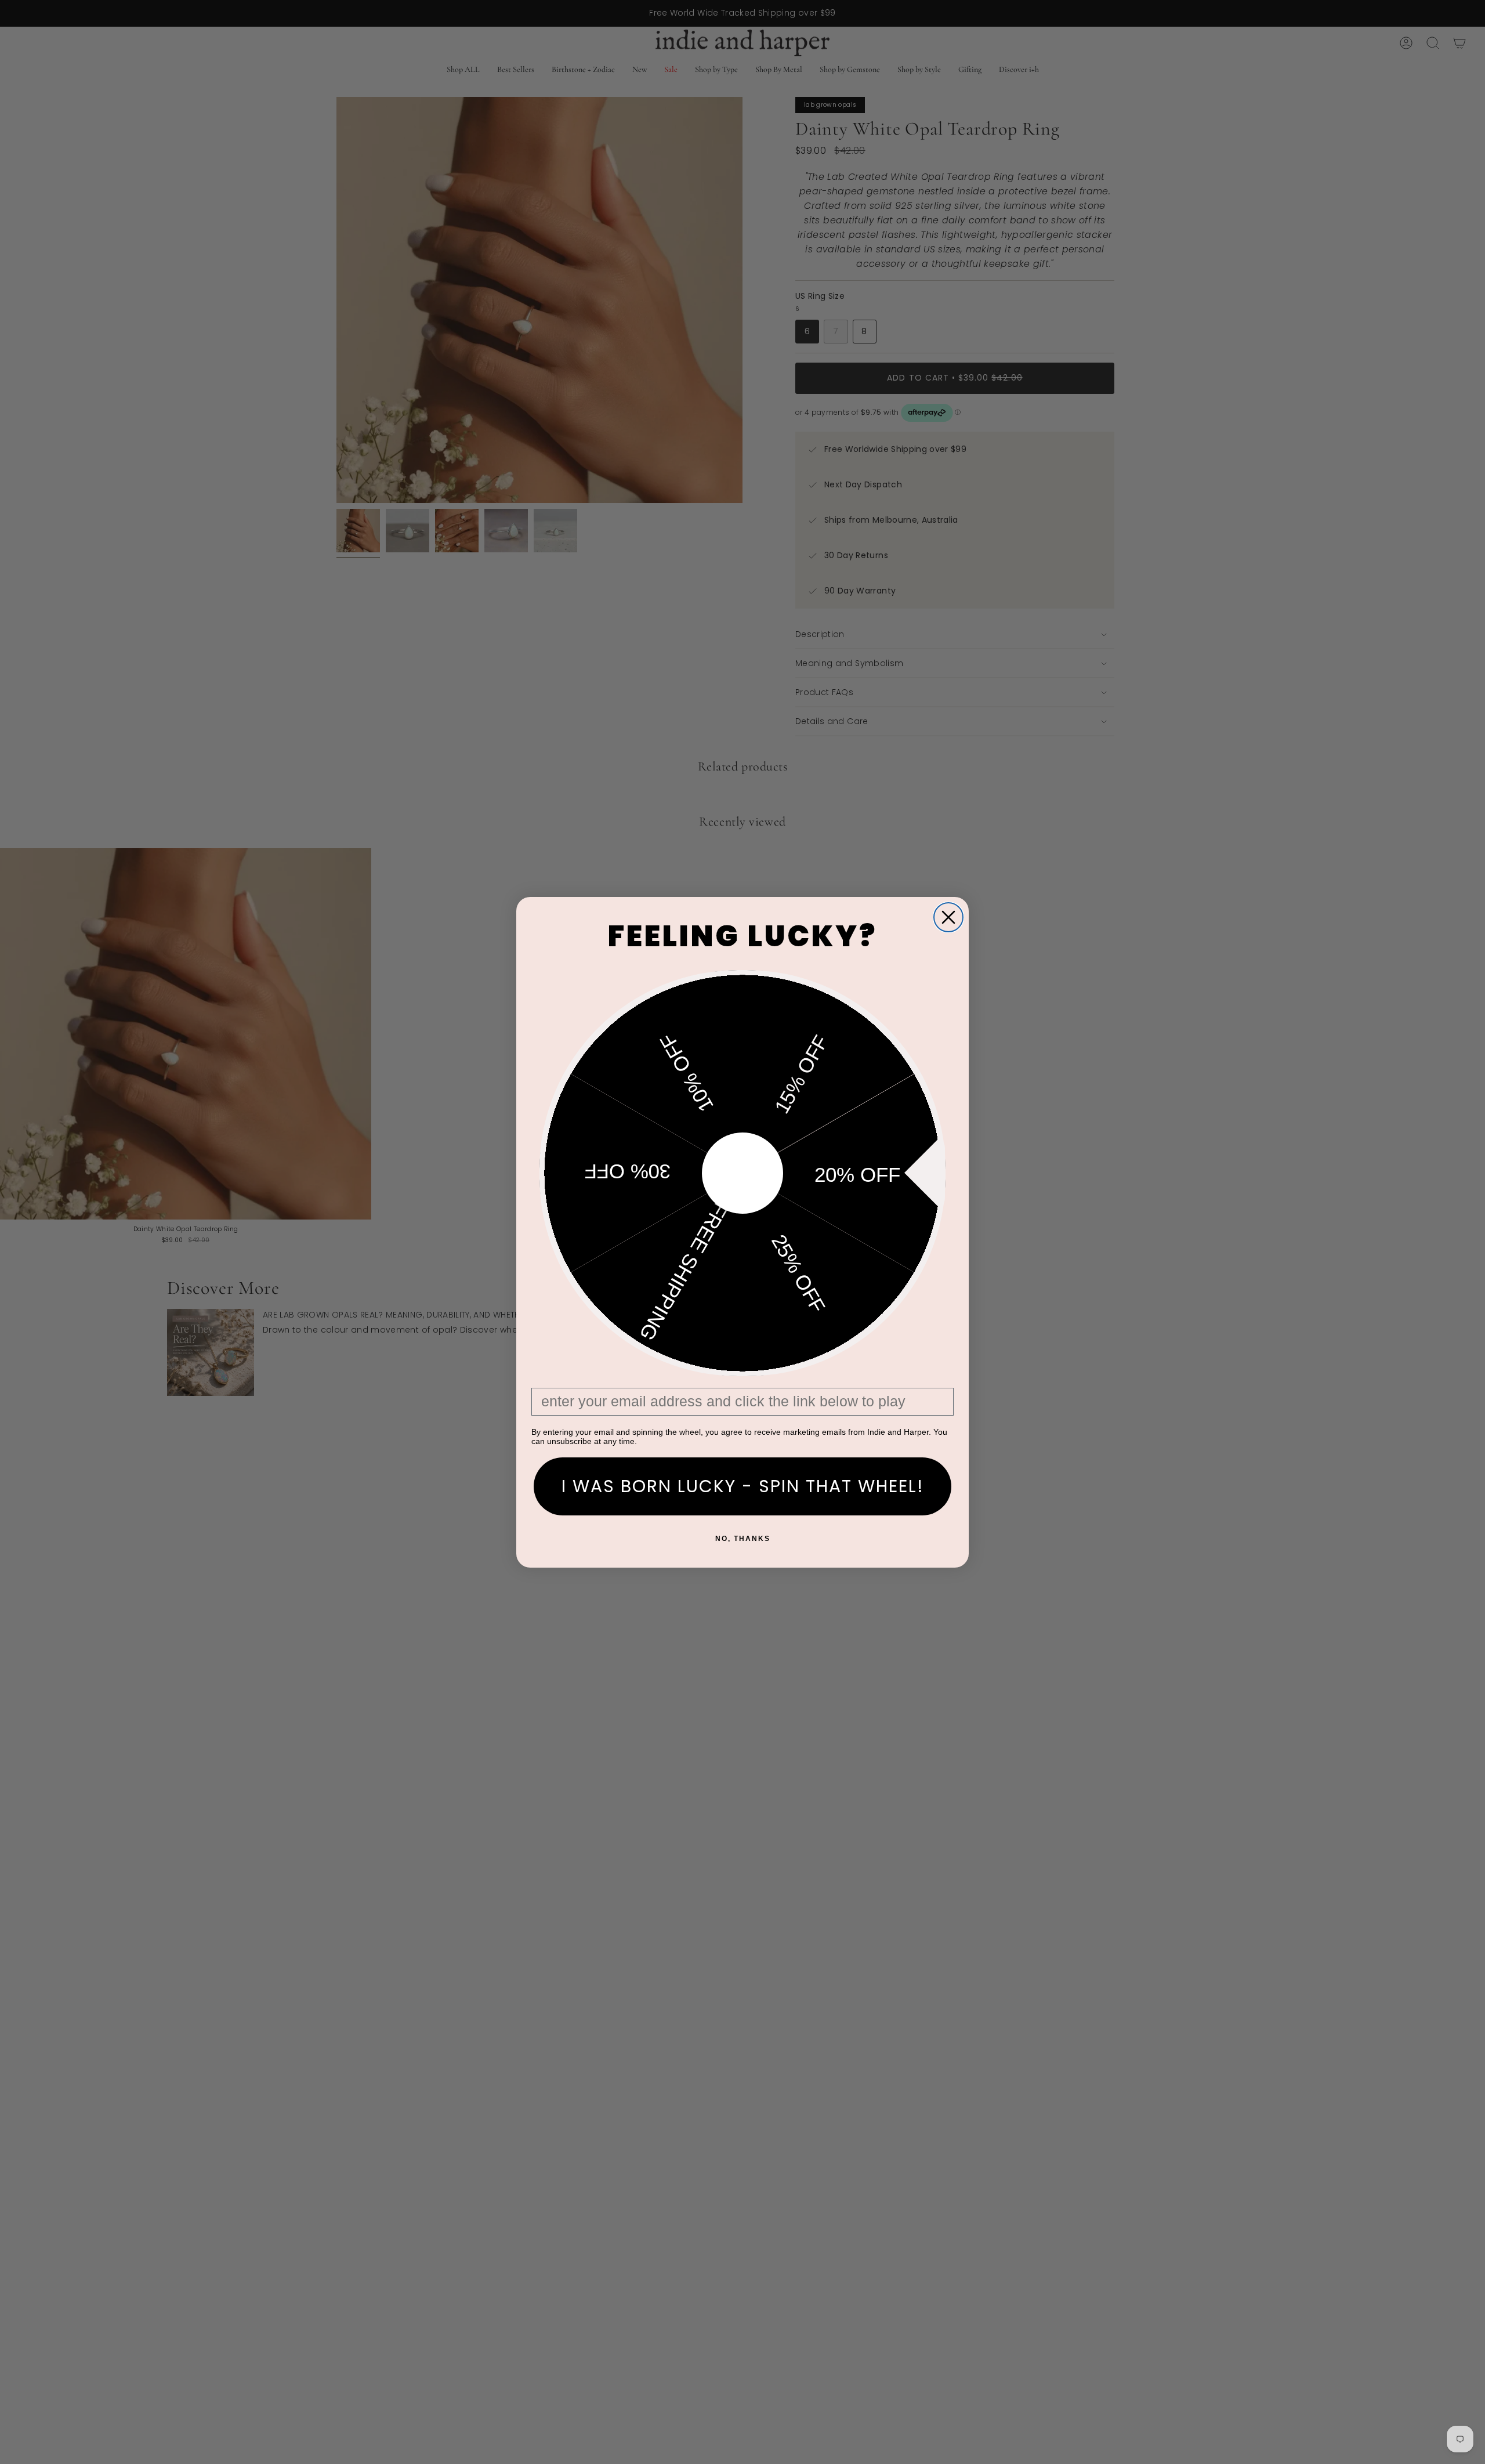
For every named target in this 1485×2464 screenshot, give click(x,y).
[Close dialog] (948, 917)
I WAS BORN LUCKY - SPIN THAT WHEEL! (743, 1486)
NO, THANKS (743, 1539)
